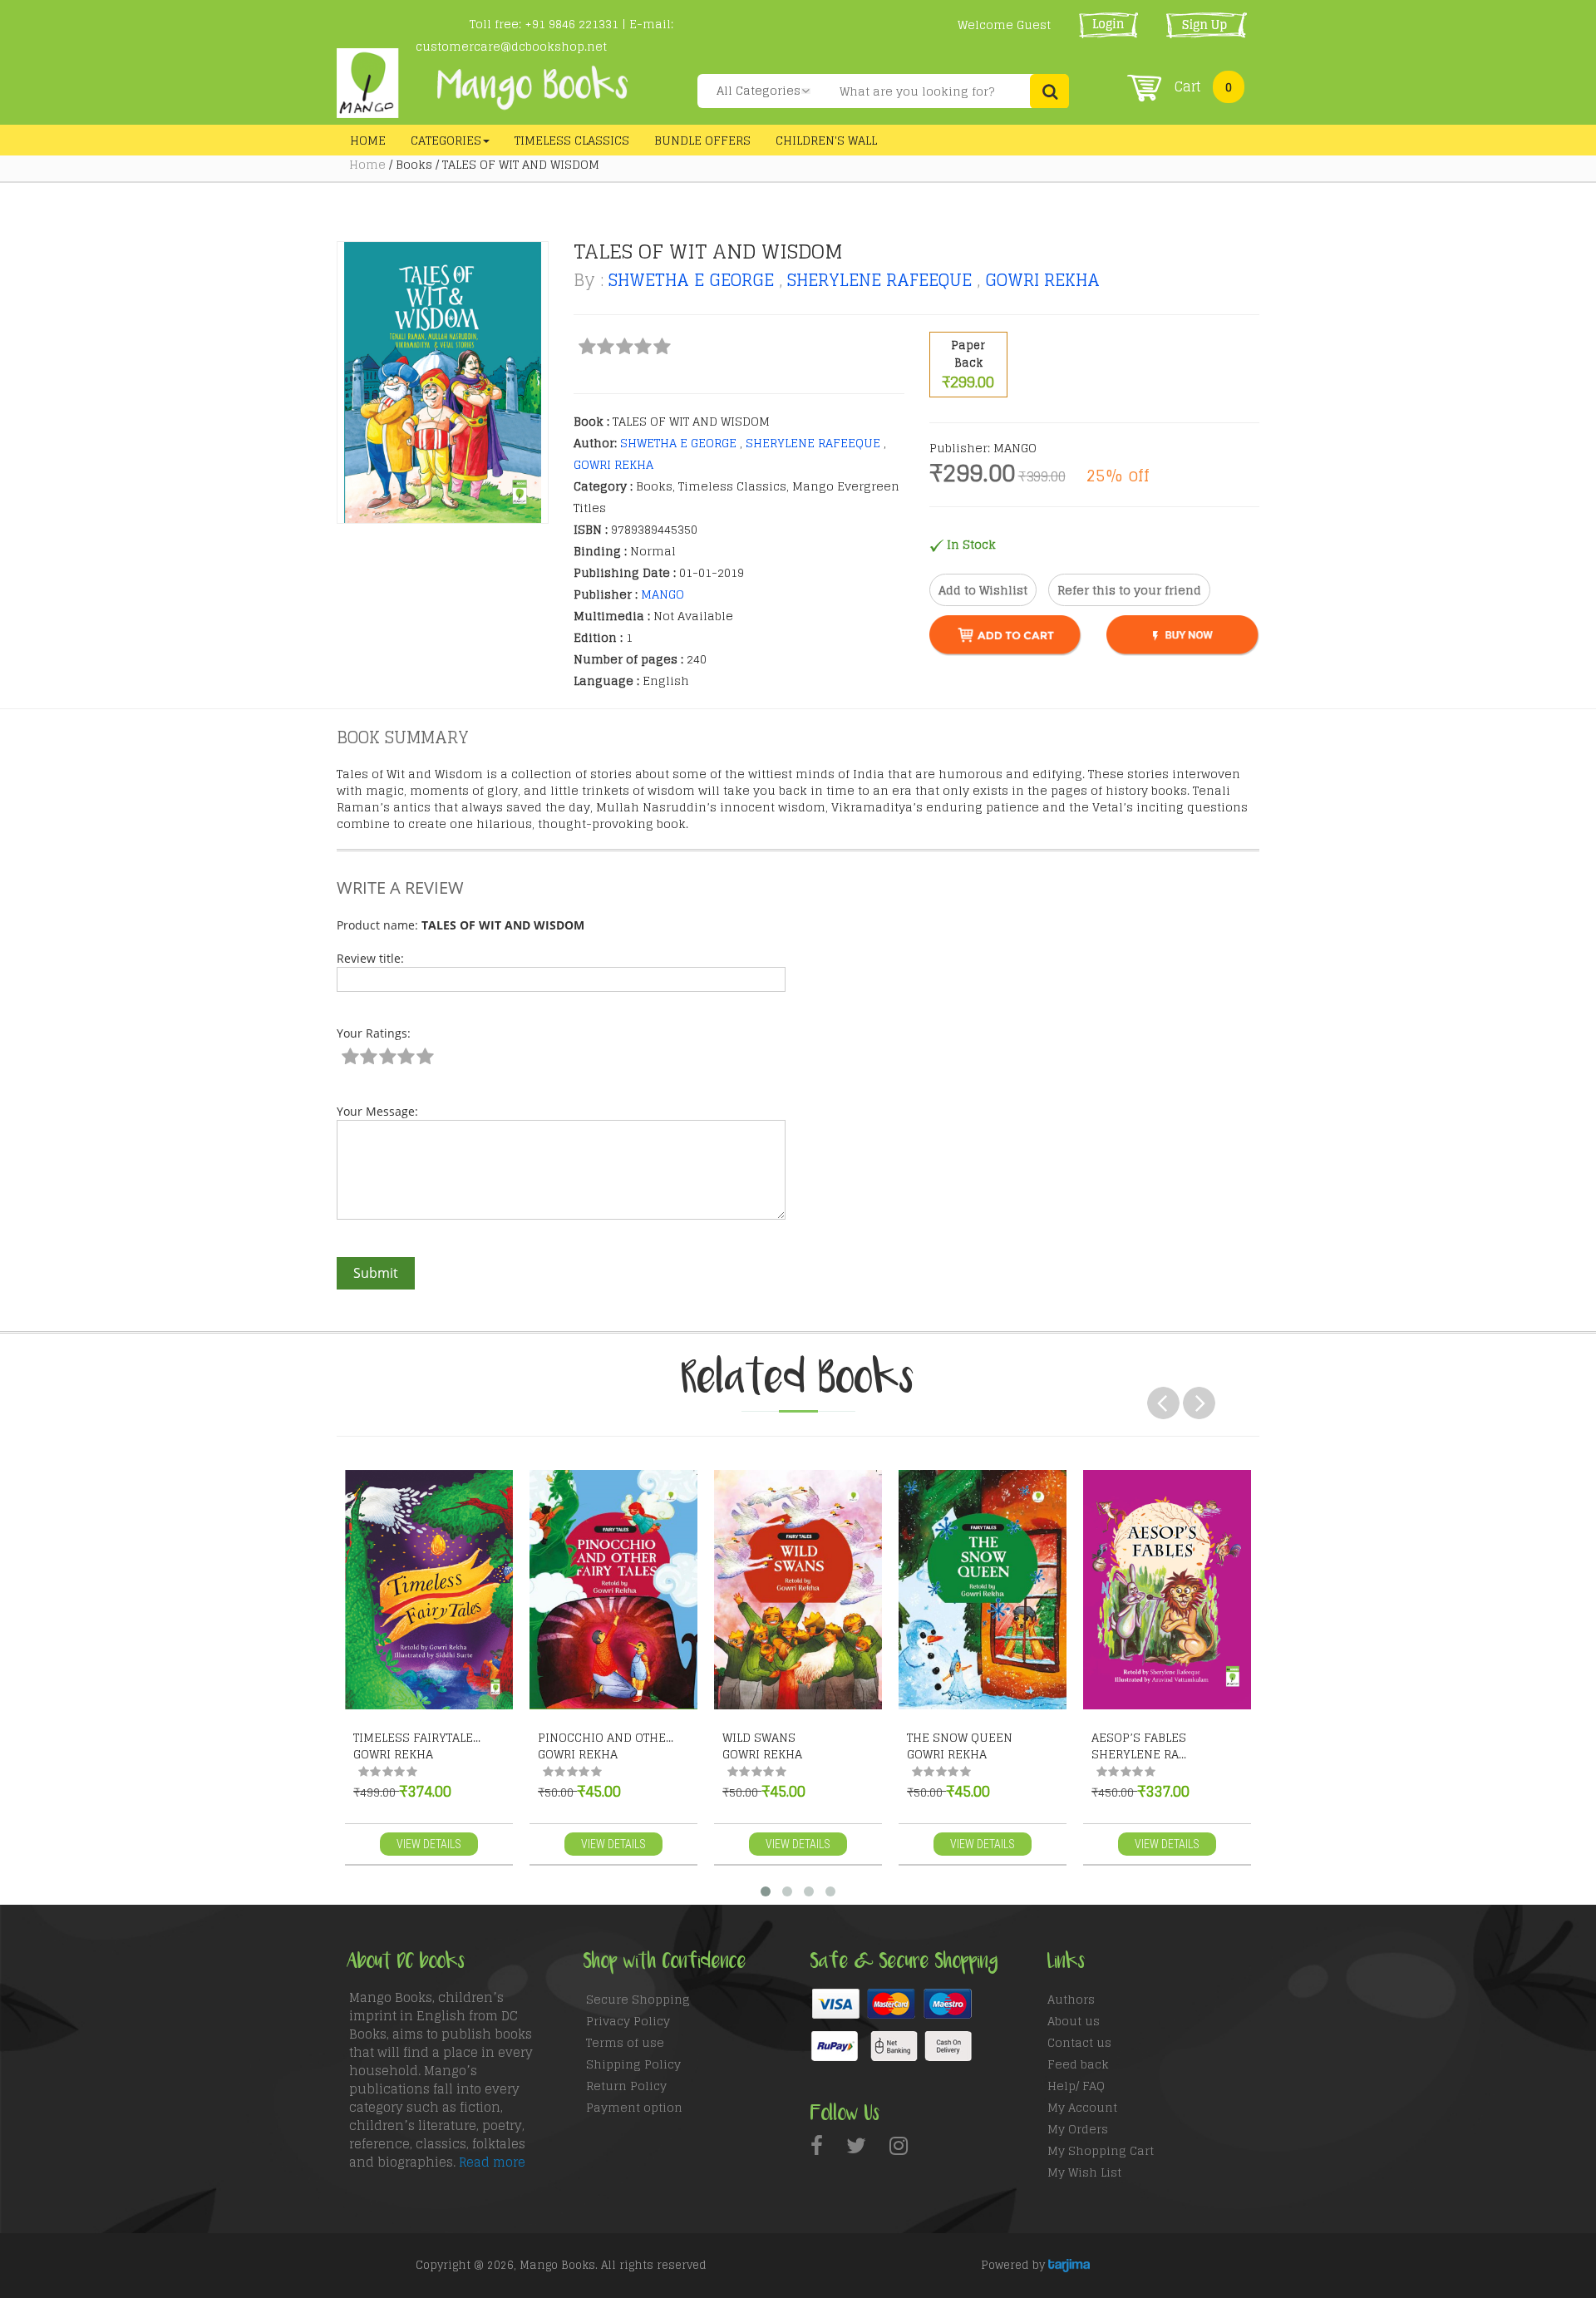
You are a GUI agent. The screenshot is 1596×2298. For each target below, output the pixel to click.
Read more (492, 2162)
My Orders (1078, 2129)
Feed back (1078, 2064)
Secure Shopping (638, 1999)
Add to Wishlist (983, 590)
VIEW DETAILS (429, 1844)
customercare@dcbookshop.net (511, 46)
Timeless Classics (572, 140)
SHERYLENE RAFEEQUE (879, 280)
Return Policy (626, 2086)
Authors (1071, 1999)
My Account (1082, 2107)
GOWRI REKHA (1042, 280)
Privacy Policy (628, 2021)
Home (368, 140)
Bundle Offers (702, 140)
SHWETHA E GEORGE (691, 280)
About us (1074, 2021)
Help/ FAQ (1076, 2086)
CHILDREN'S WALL (826, 140)
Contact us (1079, 2042)
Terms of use (625, 2042)
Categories (446, 140)
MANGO (663, 594)
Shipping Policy (633, 2064)
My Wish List (1084, 2172)
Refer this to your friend (1129, 590)
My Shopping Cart (1101, 2150)
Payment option (634, 2107)
